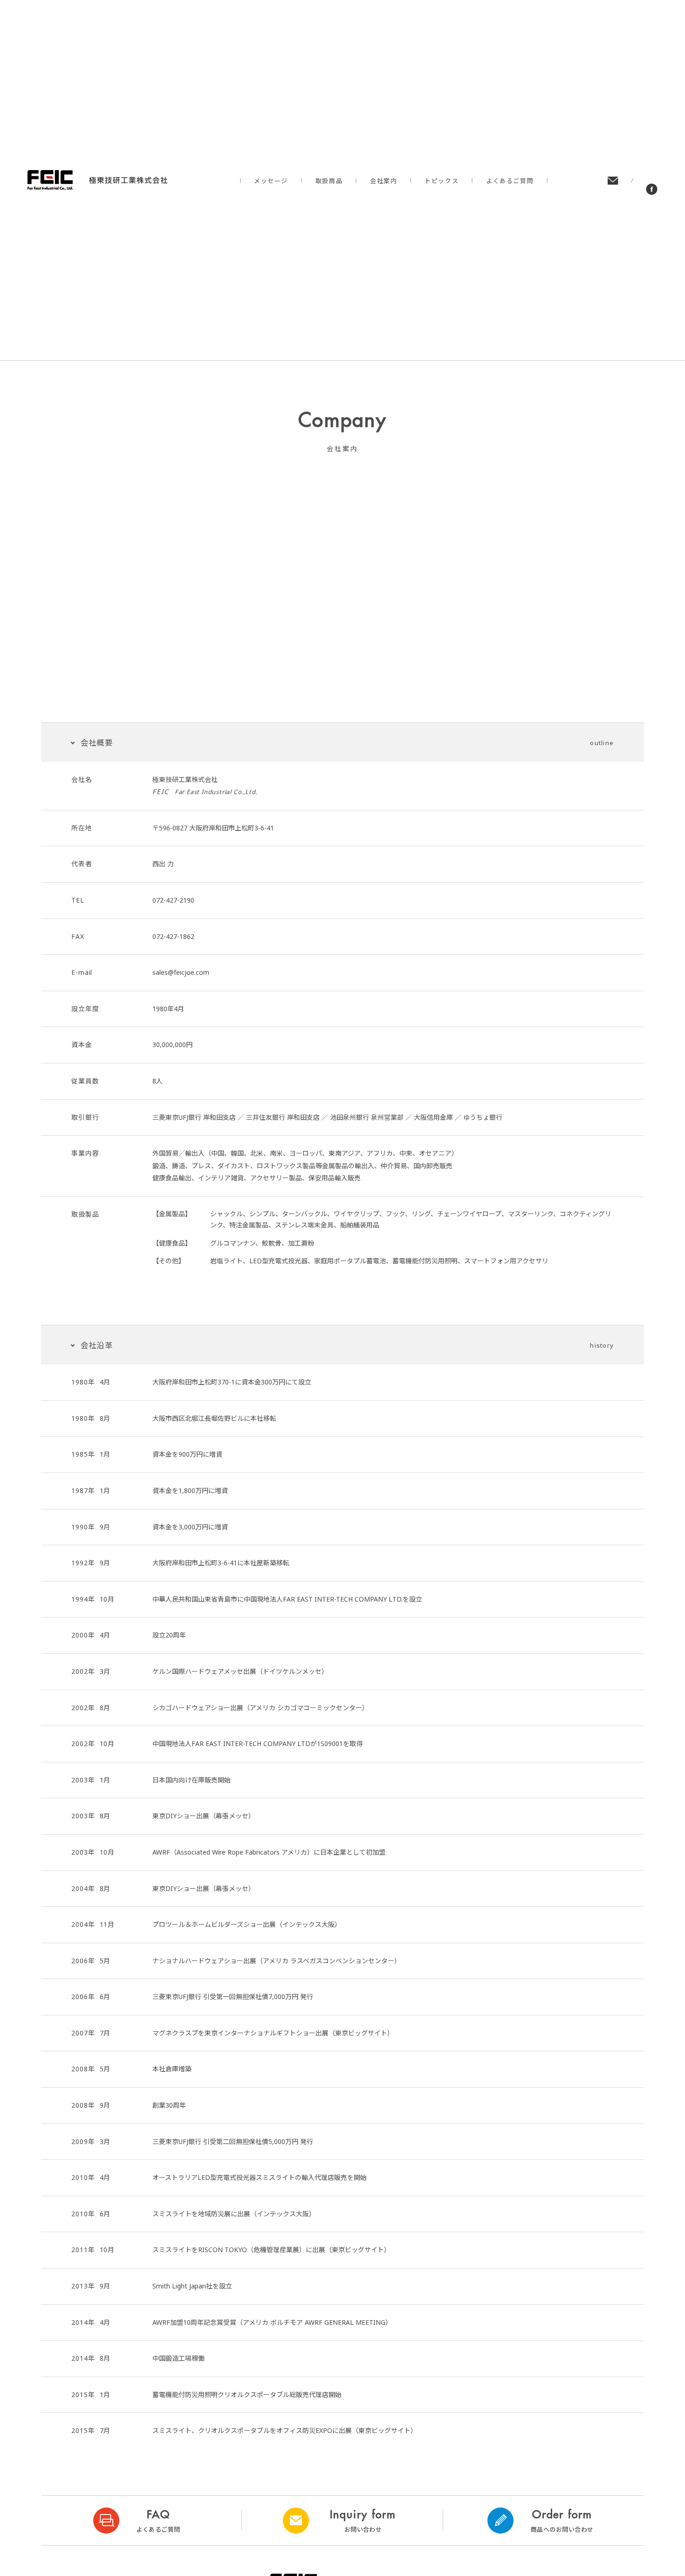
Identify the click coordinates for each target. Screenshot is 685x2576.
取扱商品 (329, 181)
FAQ (158, 2521)
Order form (562, 2521)
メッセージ (271, 181)
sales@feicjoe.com (181, 972)
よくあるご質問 (510, 181)
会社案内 (384, 181)
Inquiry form (363, 2521)
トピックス (442, 181)
